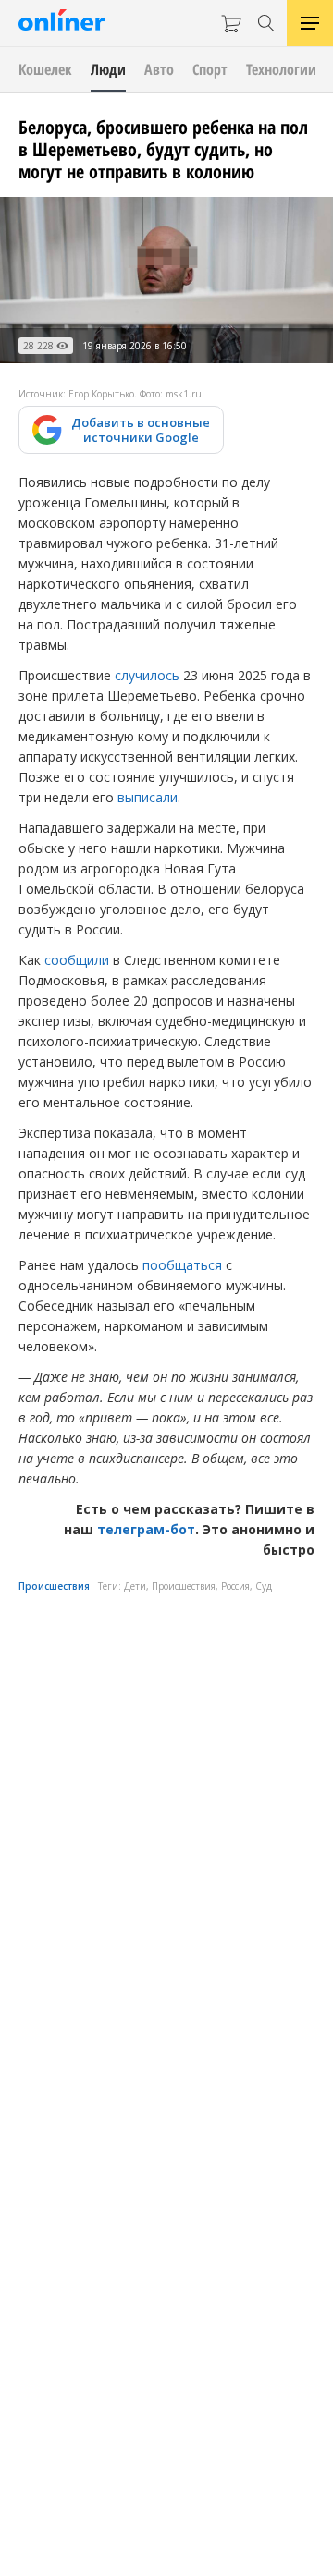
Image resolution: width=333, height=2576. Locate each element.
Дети (135, 1586)
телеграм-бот (146, 1529)
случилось (147, 675)
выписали (148, 797)
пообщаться (182, 1265)
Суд (264, 1586)
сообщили (77, 960)
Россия (235, 1586)
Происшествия (54, 1586)
